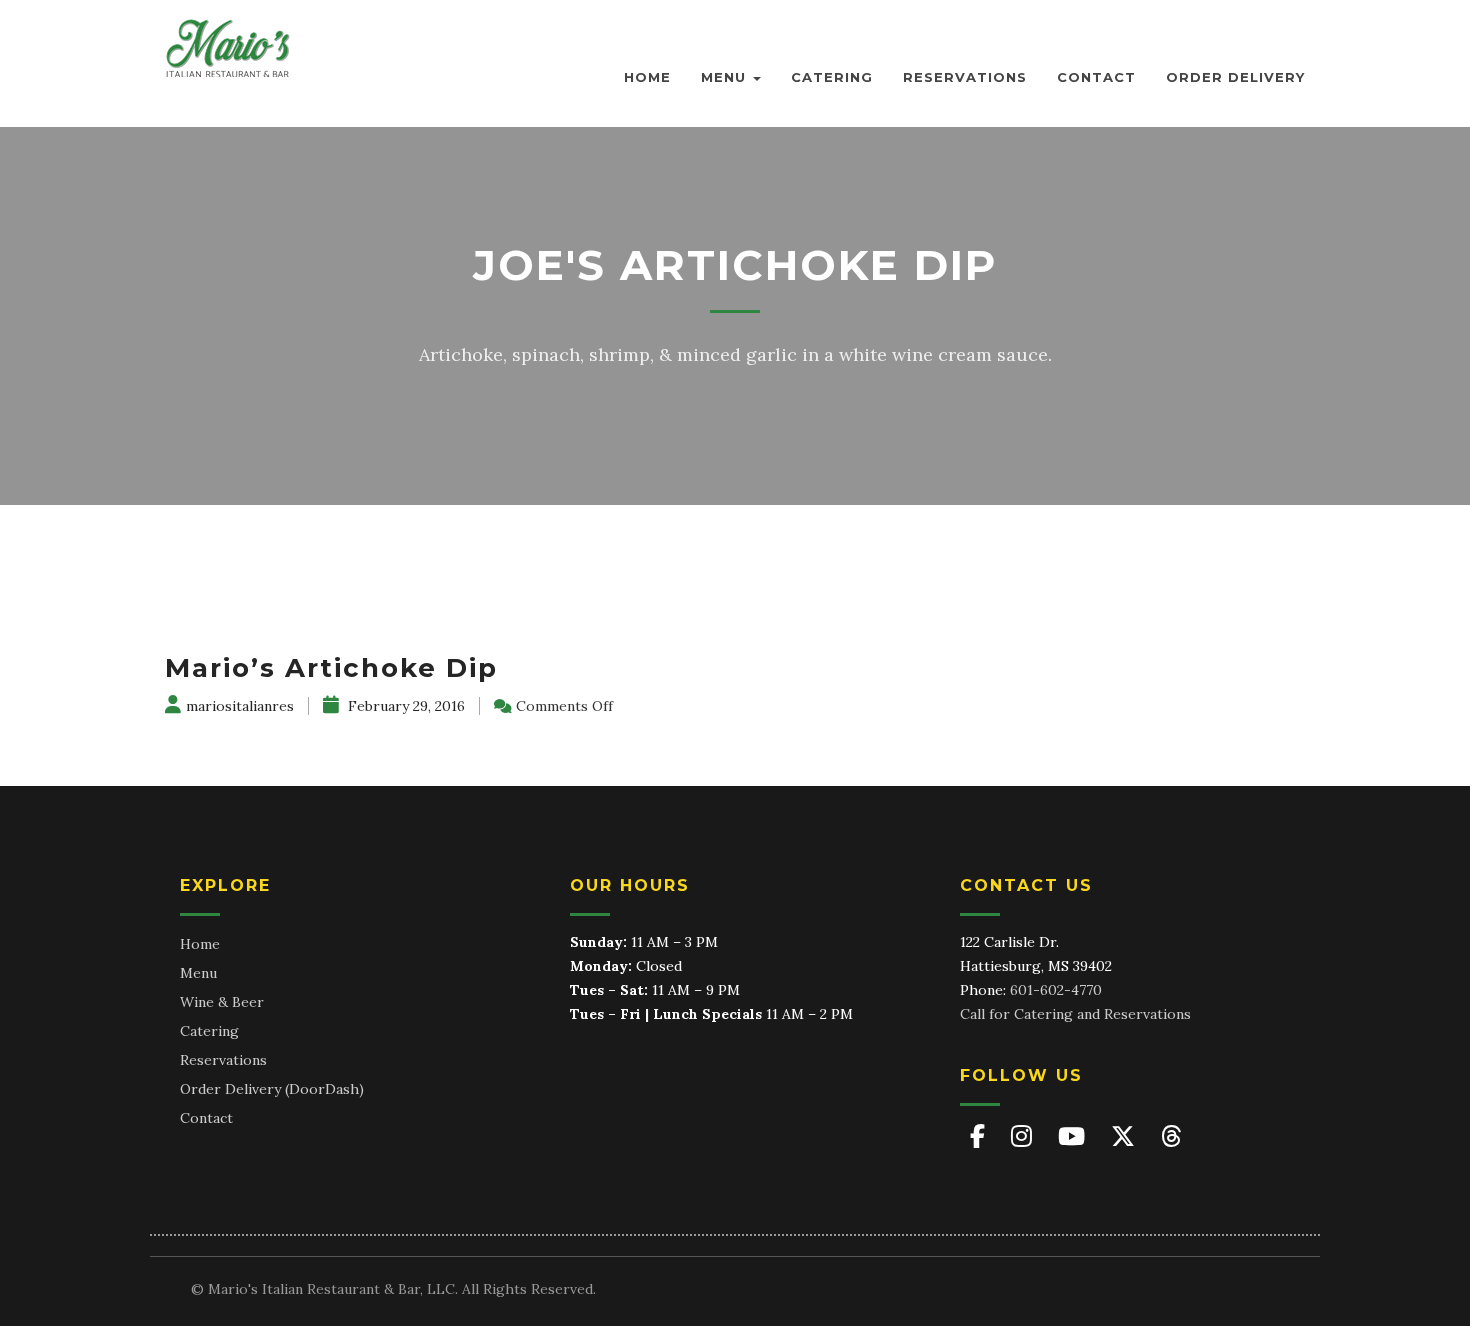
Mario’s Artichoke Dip (331, 668)
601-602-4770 (1056, 990)
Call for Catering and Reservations (1075, 1014)
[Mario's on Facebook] (980, 1136)
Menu (726, 77)
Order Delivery (1235, 77)
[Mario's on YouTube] (1074, 1136)
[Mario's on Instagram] (1024, 1136)
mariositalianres (240, 706)
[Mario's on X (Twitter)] (1126, 1136)
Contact (1096, 77)
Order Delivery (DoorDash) (272, 1089)
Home (647, 77)
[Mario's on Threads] (1171, 1136)
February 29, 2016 (404, 706)
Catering (832, 77)
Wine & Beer (222, 1002)
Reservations (965, 77)
